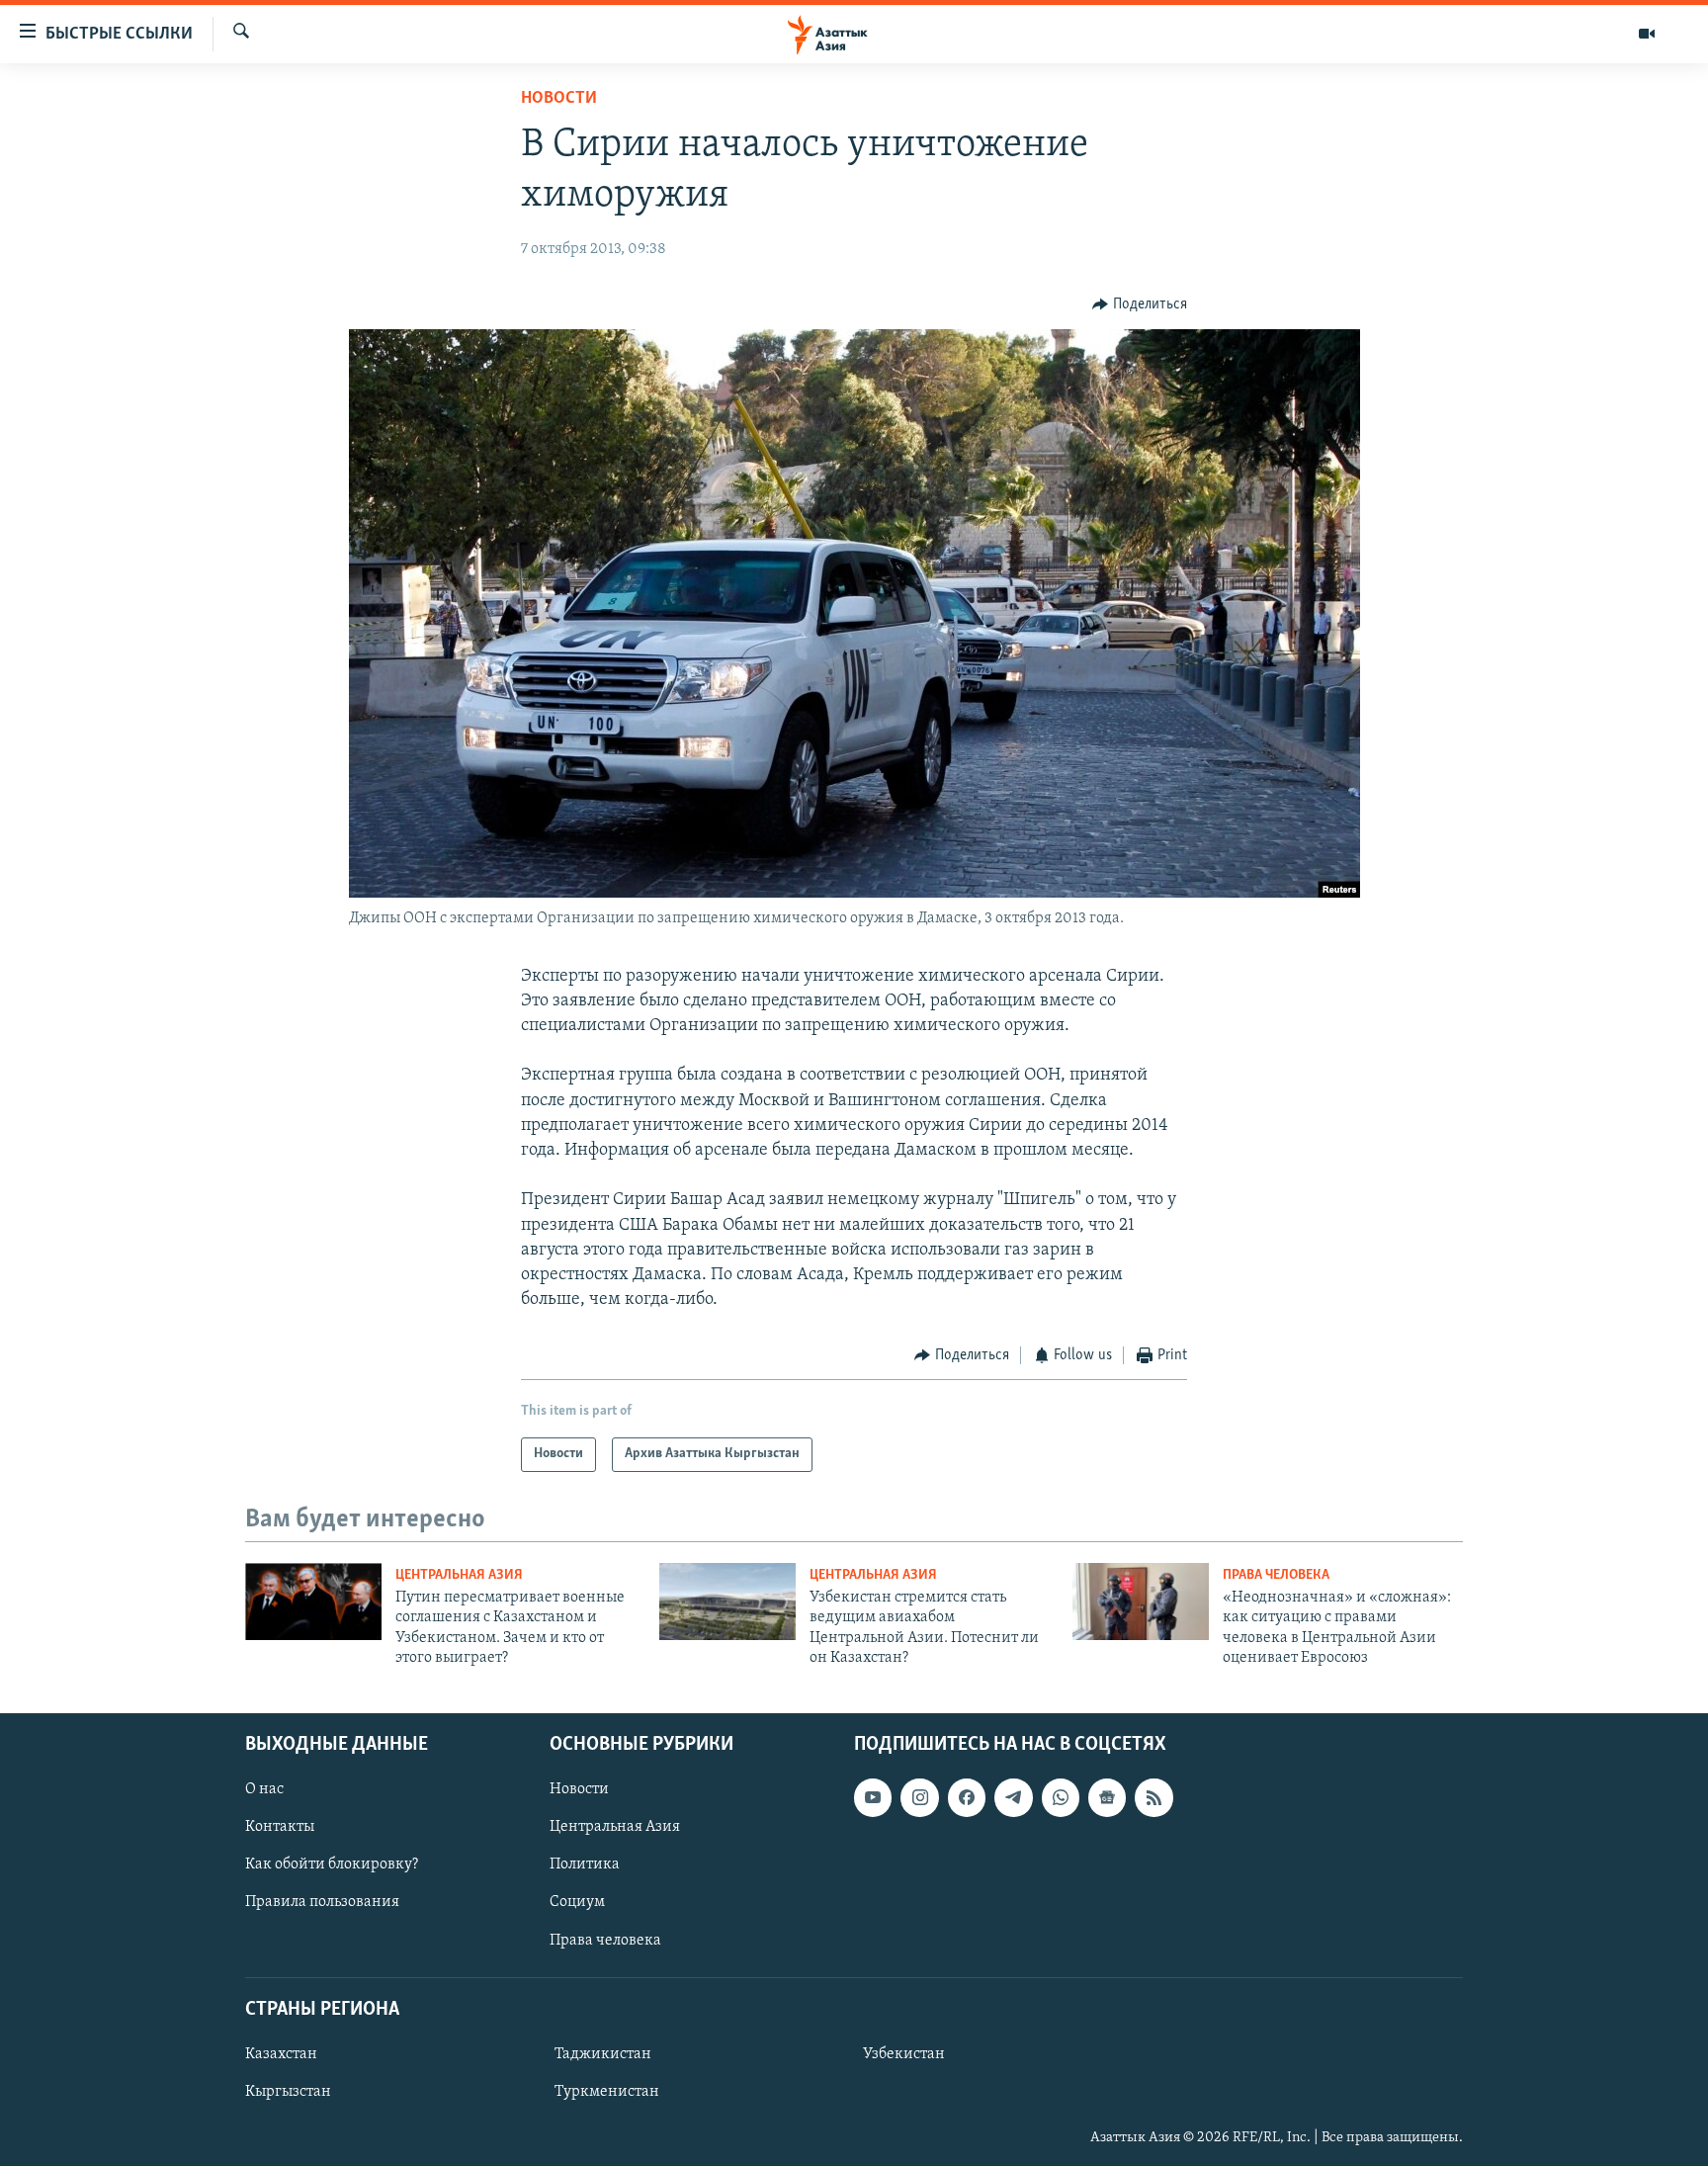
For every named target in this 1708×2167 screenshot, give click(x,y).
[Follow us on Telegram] (1013, 1798)
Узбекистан (904, 2054)
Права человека (1276, 1575)
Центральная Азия (459, 1575)
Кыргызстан (288, 2092)
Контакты (280, 1828)
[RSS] (1153, 1798)
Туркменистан (607, 2092)
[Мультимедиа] (1647, 34)
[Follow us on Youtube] (873, 1798)
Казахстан (281, 2054)
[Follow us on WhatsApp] (1061, 1798)
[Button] (1140, 304)
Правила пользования (322, 1903)
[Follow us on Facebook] (967, 1798)
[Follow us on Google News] (1107, 1798)
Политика (585, 1865)
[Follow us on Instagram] (919, 1798)
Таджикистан (603, 2054)
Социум (577, 1903)
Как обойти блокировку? (332, 1865)
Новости (559, 99)
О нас (264, 1790)
